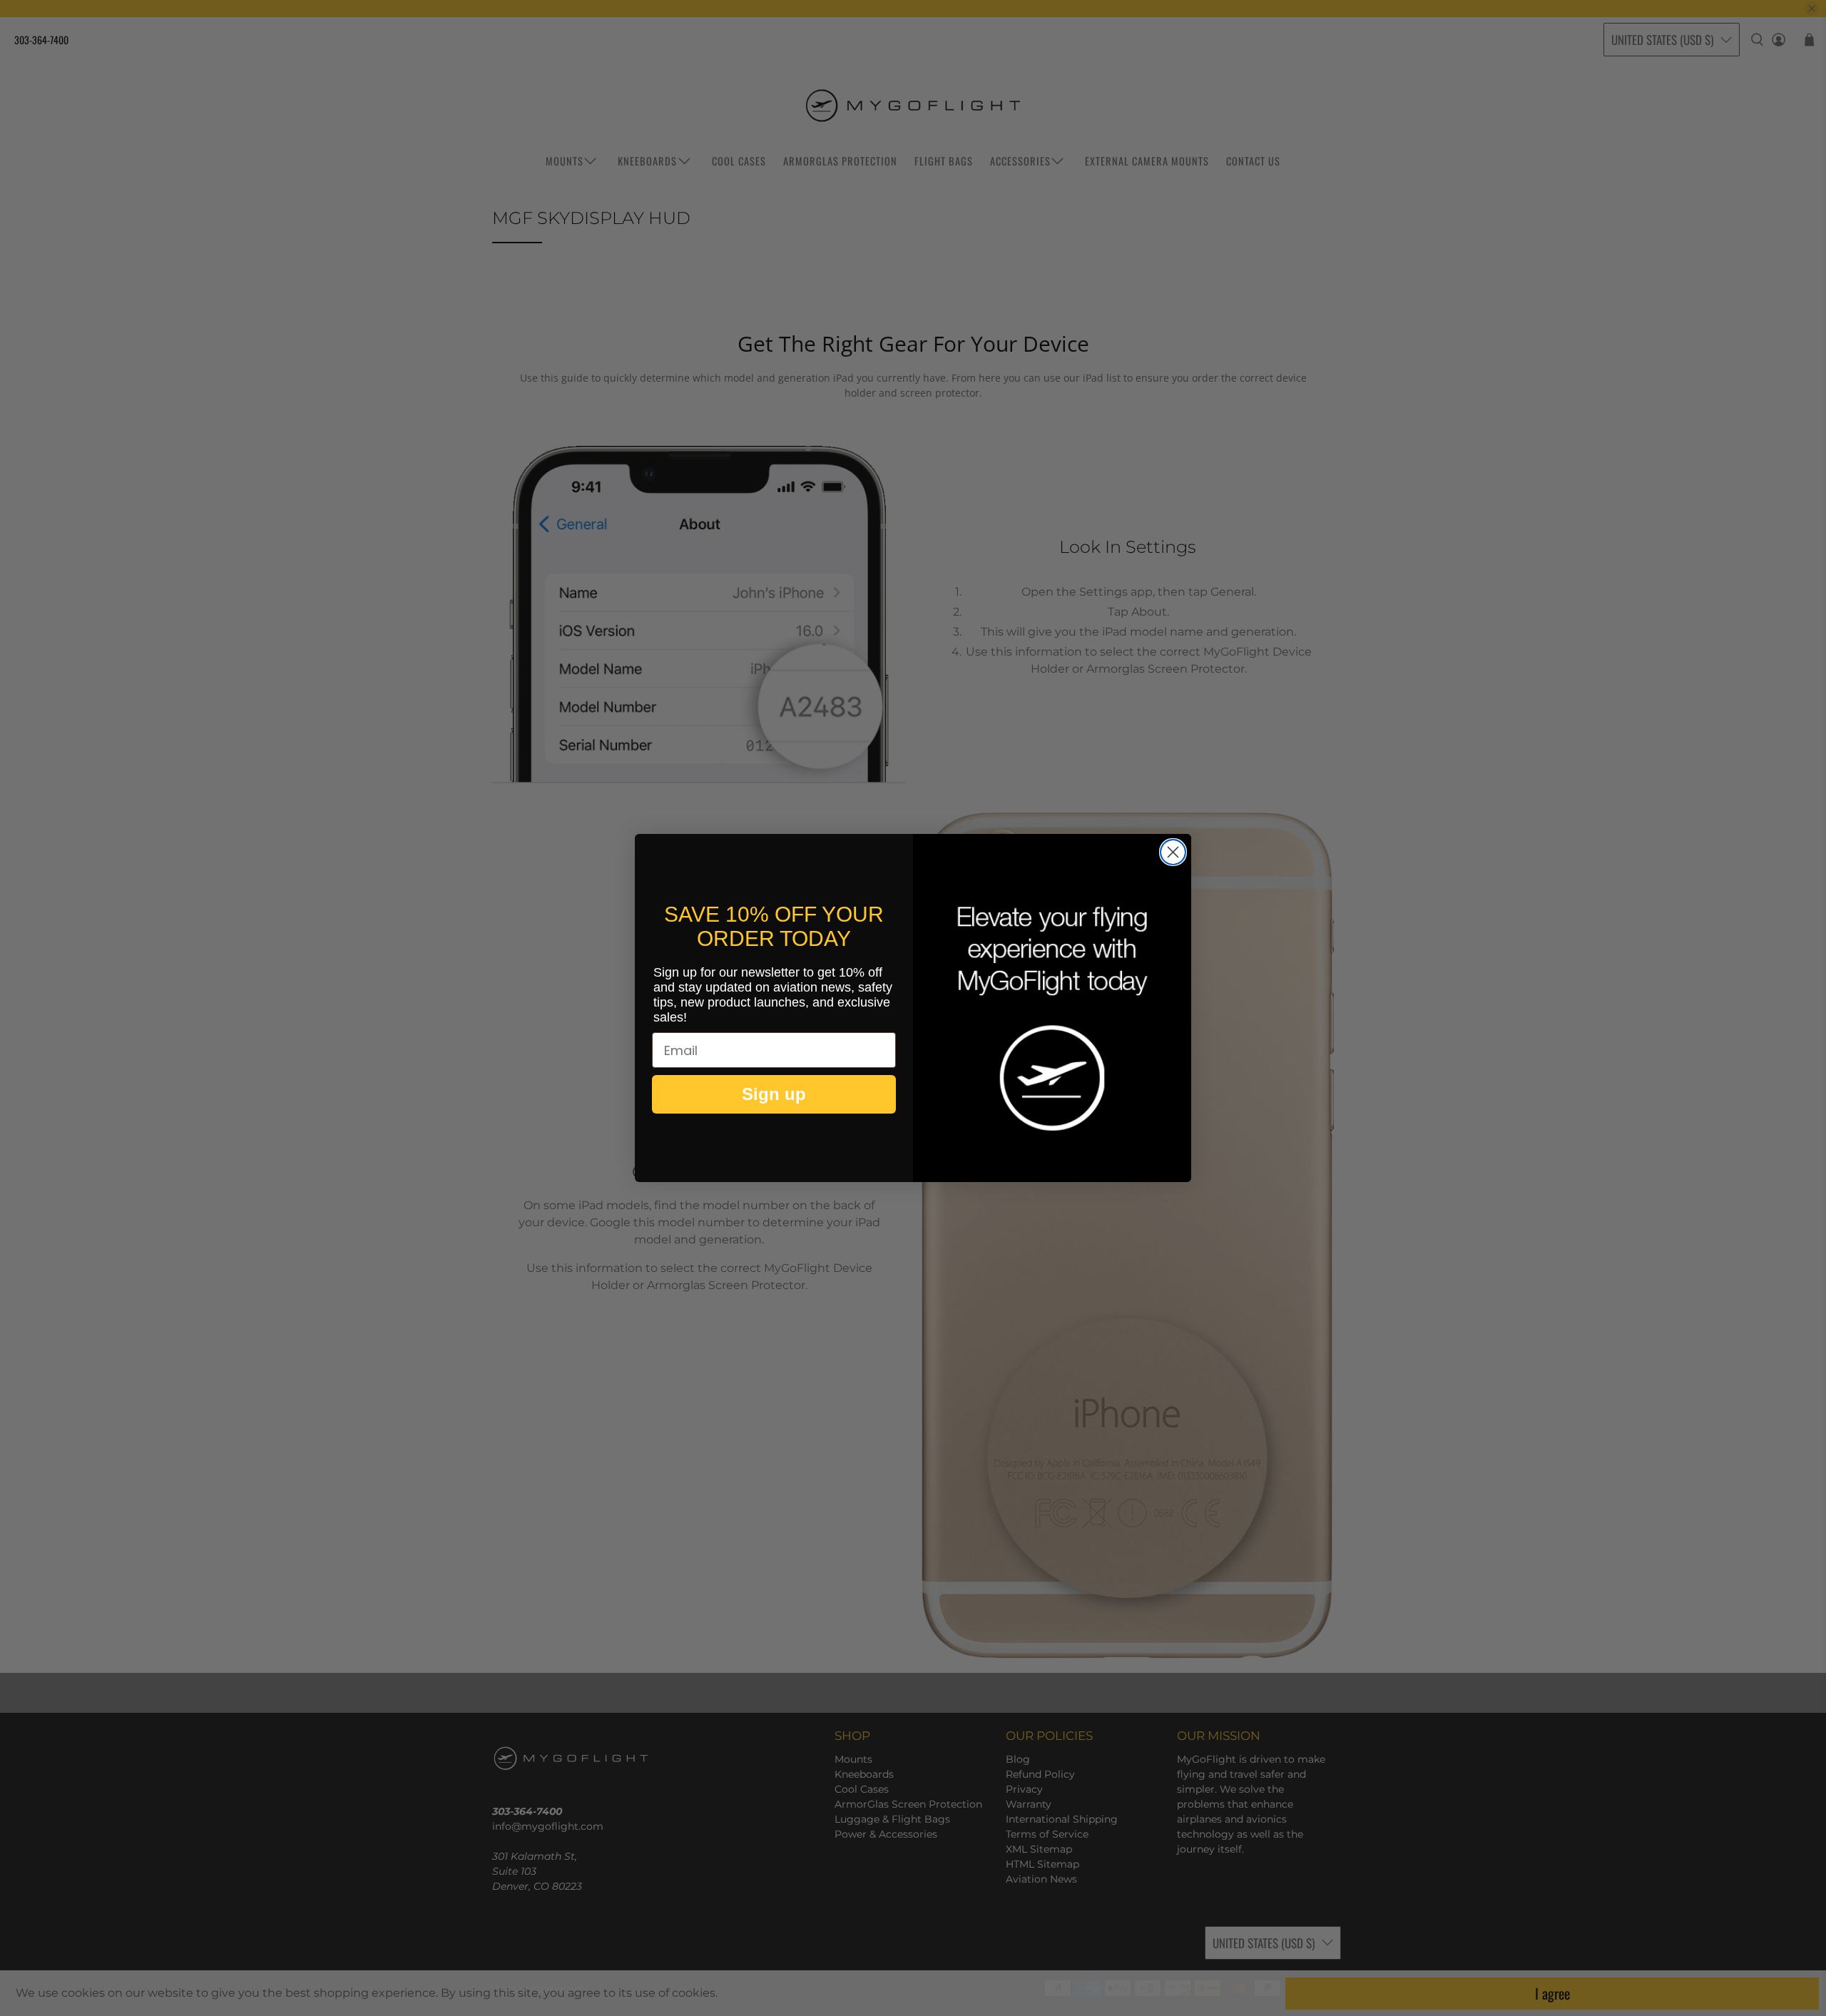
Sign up (774, 1094)
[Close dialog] (1173, 852)
